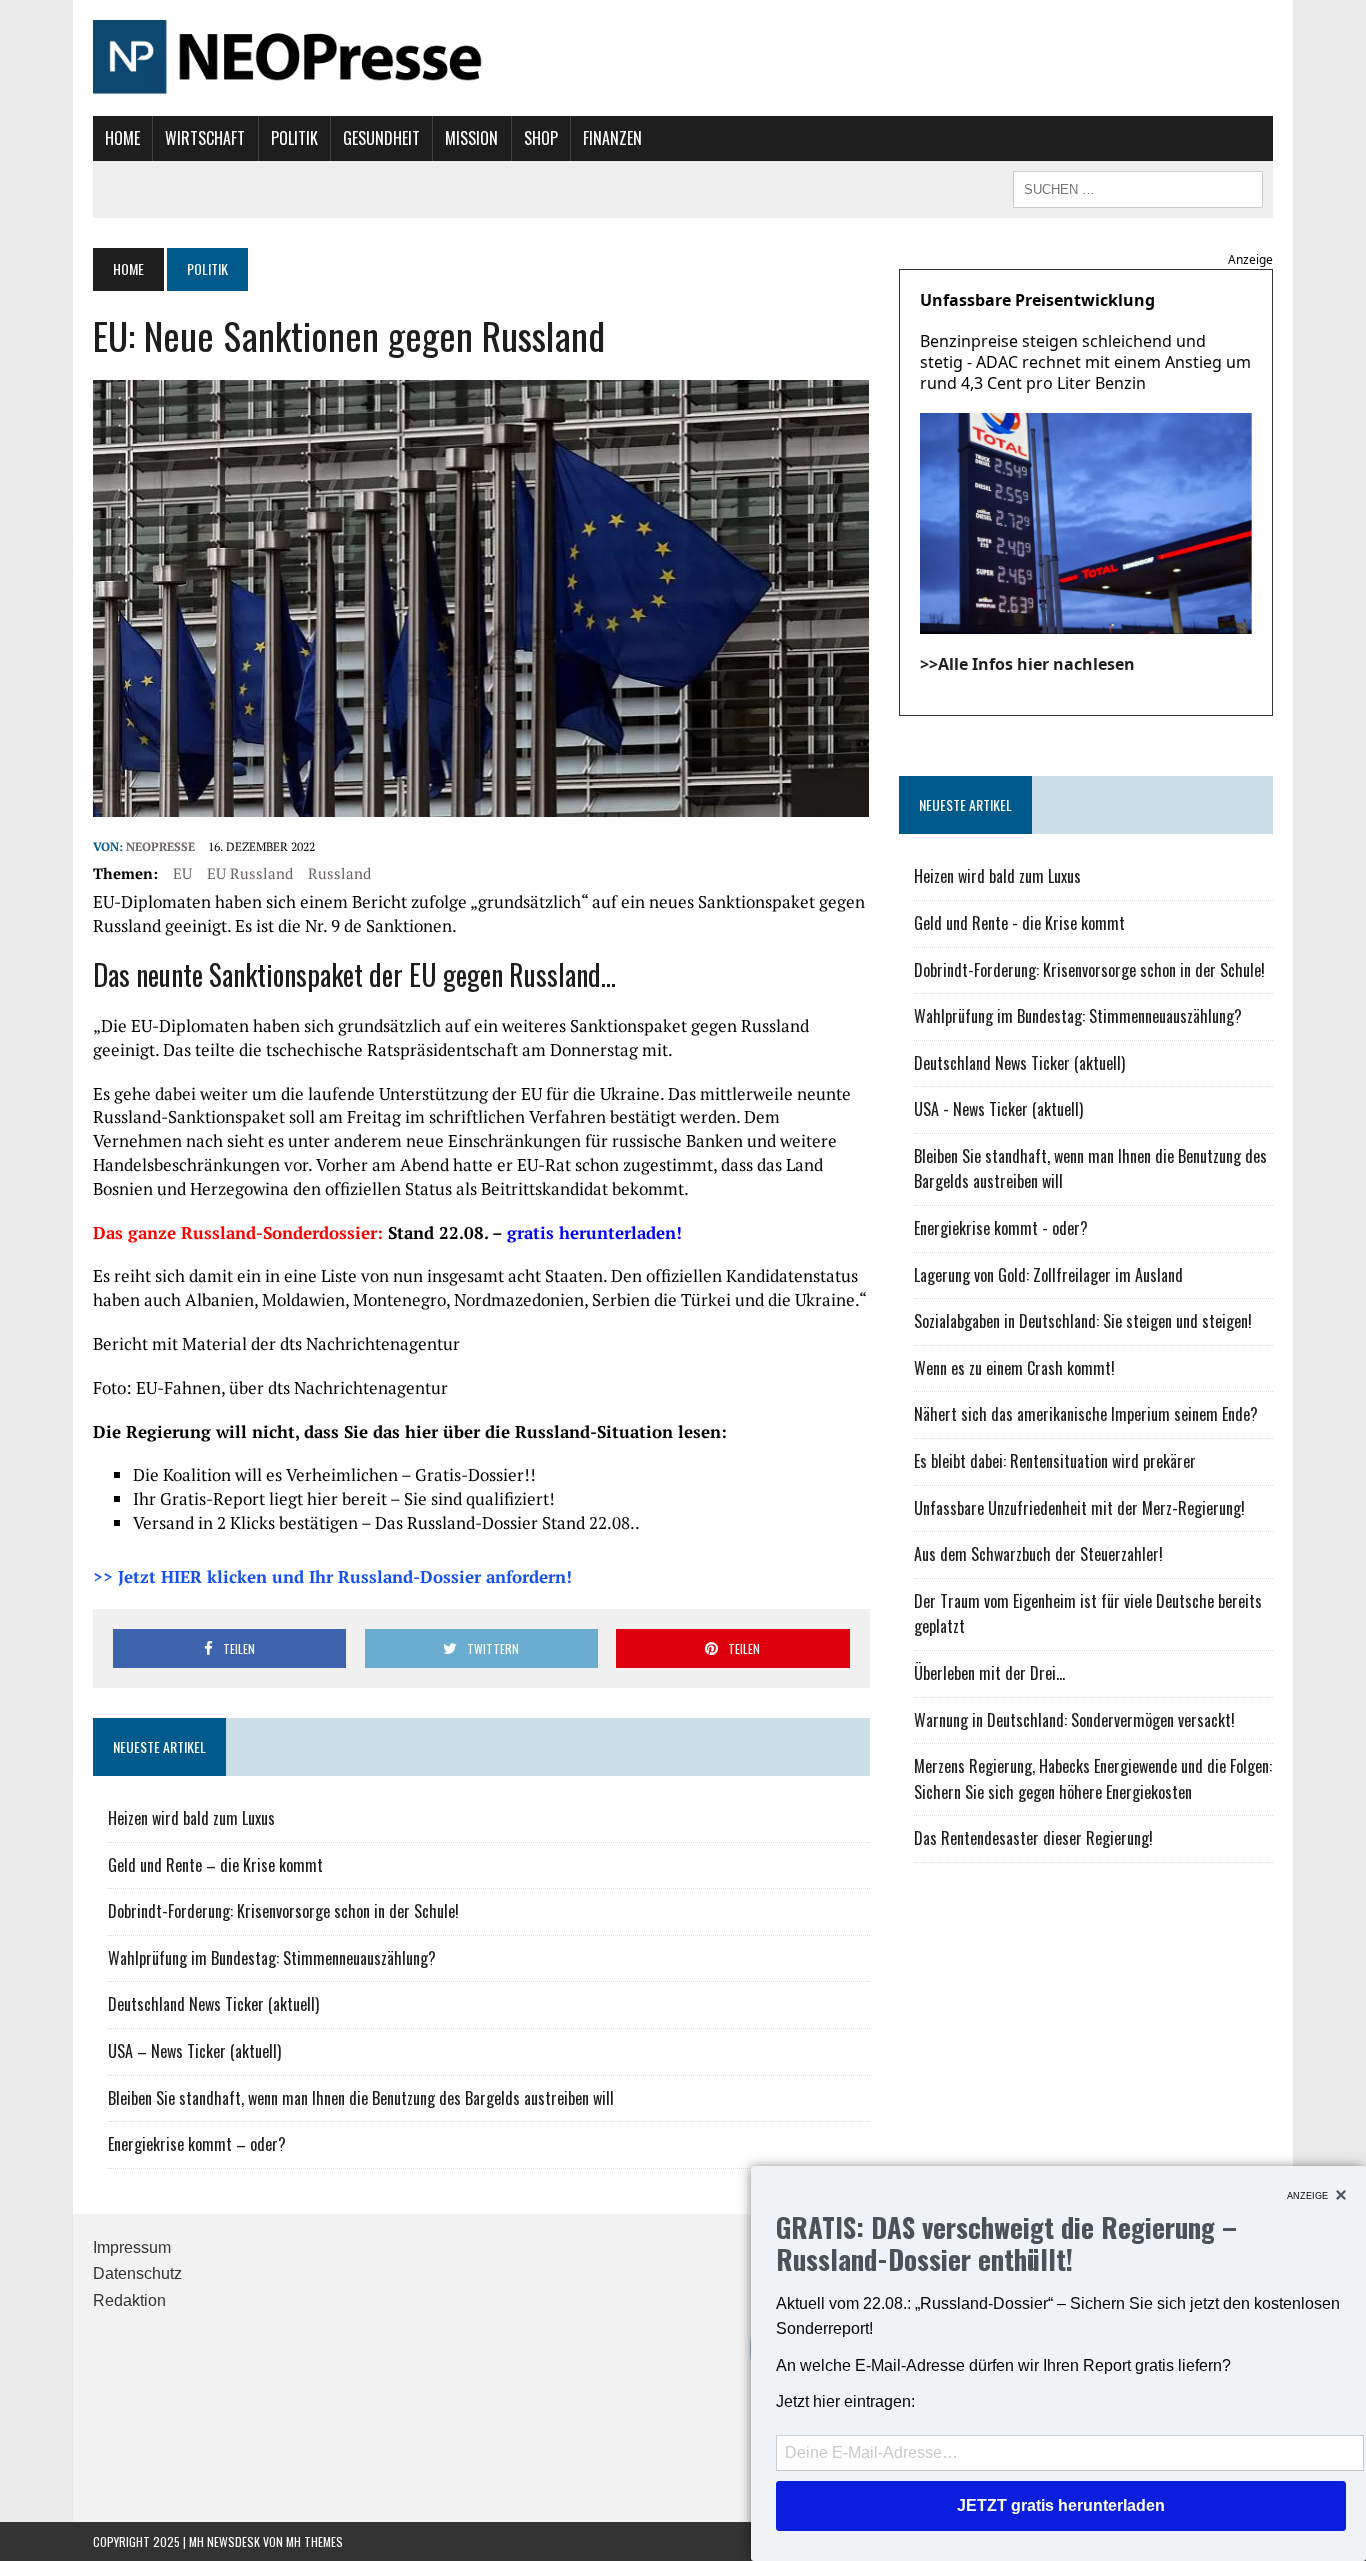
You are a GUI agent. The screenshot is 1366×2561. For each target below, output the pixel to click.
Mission (471, 138)
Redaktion (129, 2300)
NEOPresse (160, 846)
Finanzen (612, 138)
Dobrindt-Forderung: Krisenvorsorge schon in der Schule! (283, 1911)
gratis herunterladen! (594, 1232)
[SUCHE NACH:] (1138, 187)
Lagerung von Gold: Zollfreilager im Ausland (1048, 1275)
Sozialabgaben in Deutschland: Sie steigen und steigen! (1083, 1321)
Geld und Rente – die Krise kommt (215, 1865)
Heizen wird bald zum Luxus (191, 1818)
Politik (294, 138)
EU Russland (250, 873)
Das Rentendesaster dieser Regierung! (1033, 1838)
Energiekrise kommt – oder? (197, 2144)
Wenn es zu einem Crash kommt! (1014, 1368)
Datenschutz (137, 2273)
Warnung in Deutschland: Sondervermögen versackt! (1074, 1720)
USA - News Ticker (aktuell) (998, 1109)
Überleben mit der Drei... (989, 1673)
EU (182, 873)
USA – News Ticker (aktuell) (194, 2051)
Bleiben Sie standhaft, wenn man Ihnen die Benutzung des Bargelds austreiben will (361, 2098)
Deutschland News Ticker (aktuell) (213, 2004)
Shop (541, 138)
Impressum (132, 2247)
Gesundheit (381, 138)
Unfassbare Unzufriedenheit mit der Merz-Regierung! (1079, 1508)
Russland (339, 873)
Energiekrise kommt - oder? (1001, 1228)
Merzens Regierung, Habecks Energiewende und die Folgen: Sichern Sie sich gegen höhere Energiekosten (1093, 1779)
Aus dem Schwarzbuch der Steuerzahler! (1038, 1554)
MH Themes (314, 2541)
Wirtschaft (205, 138)
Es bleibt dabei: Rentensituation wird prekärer (1055, 1461)
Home (122, 138)
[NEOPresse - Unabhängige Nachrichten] (683, 58)
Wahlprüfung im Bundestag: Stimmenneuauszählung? (272, 1958)
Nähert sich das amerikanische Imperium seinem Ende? (1086, 1414)
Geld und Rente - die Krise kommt (1019, 923)
